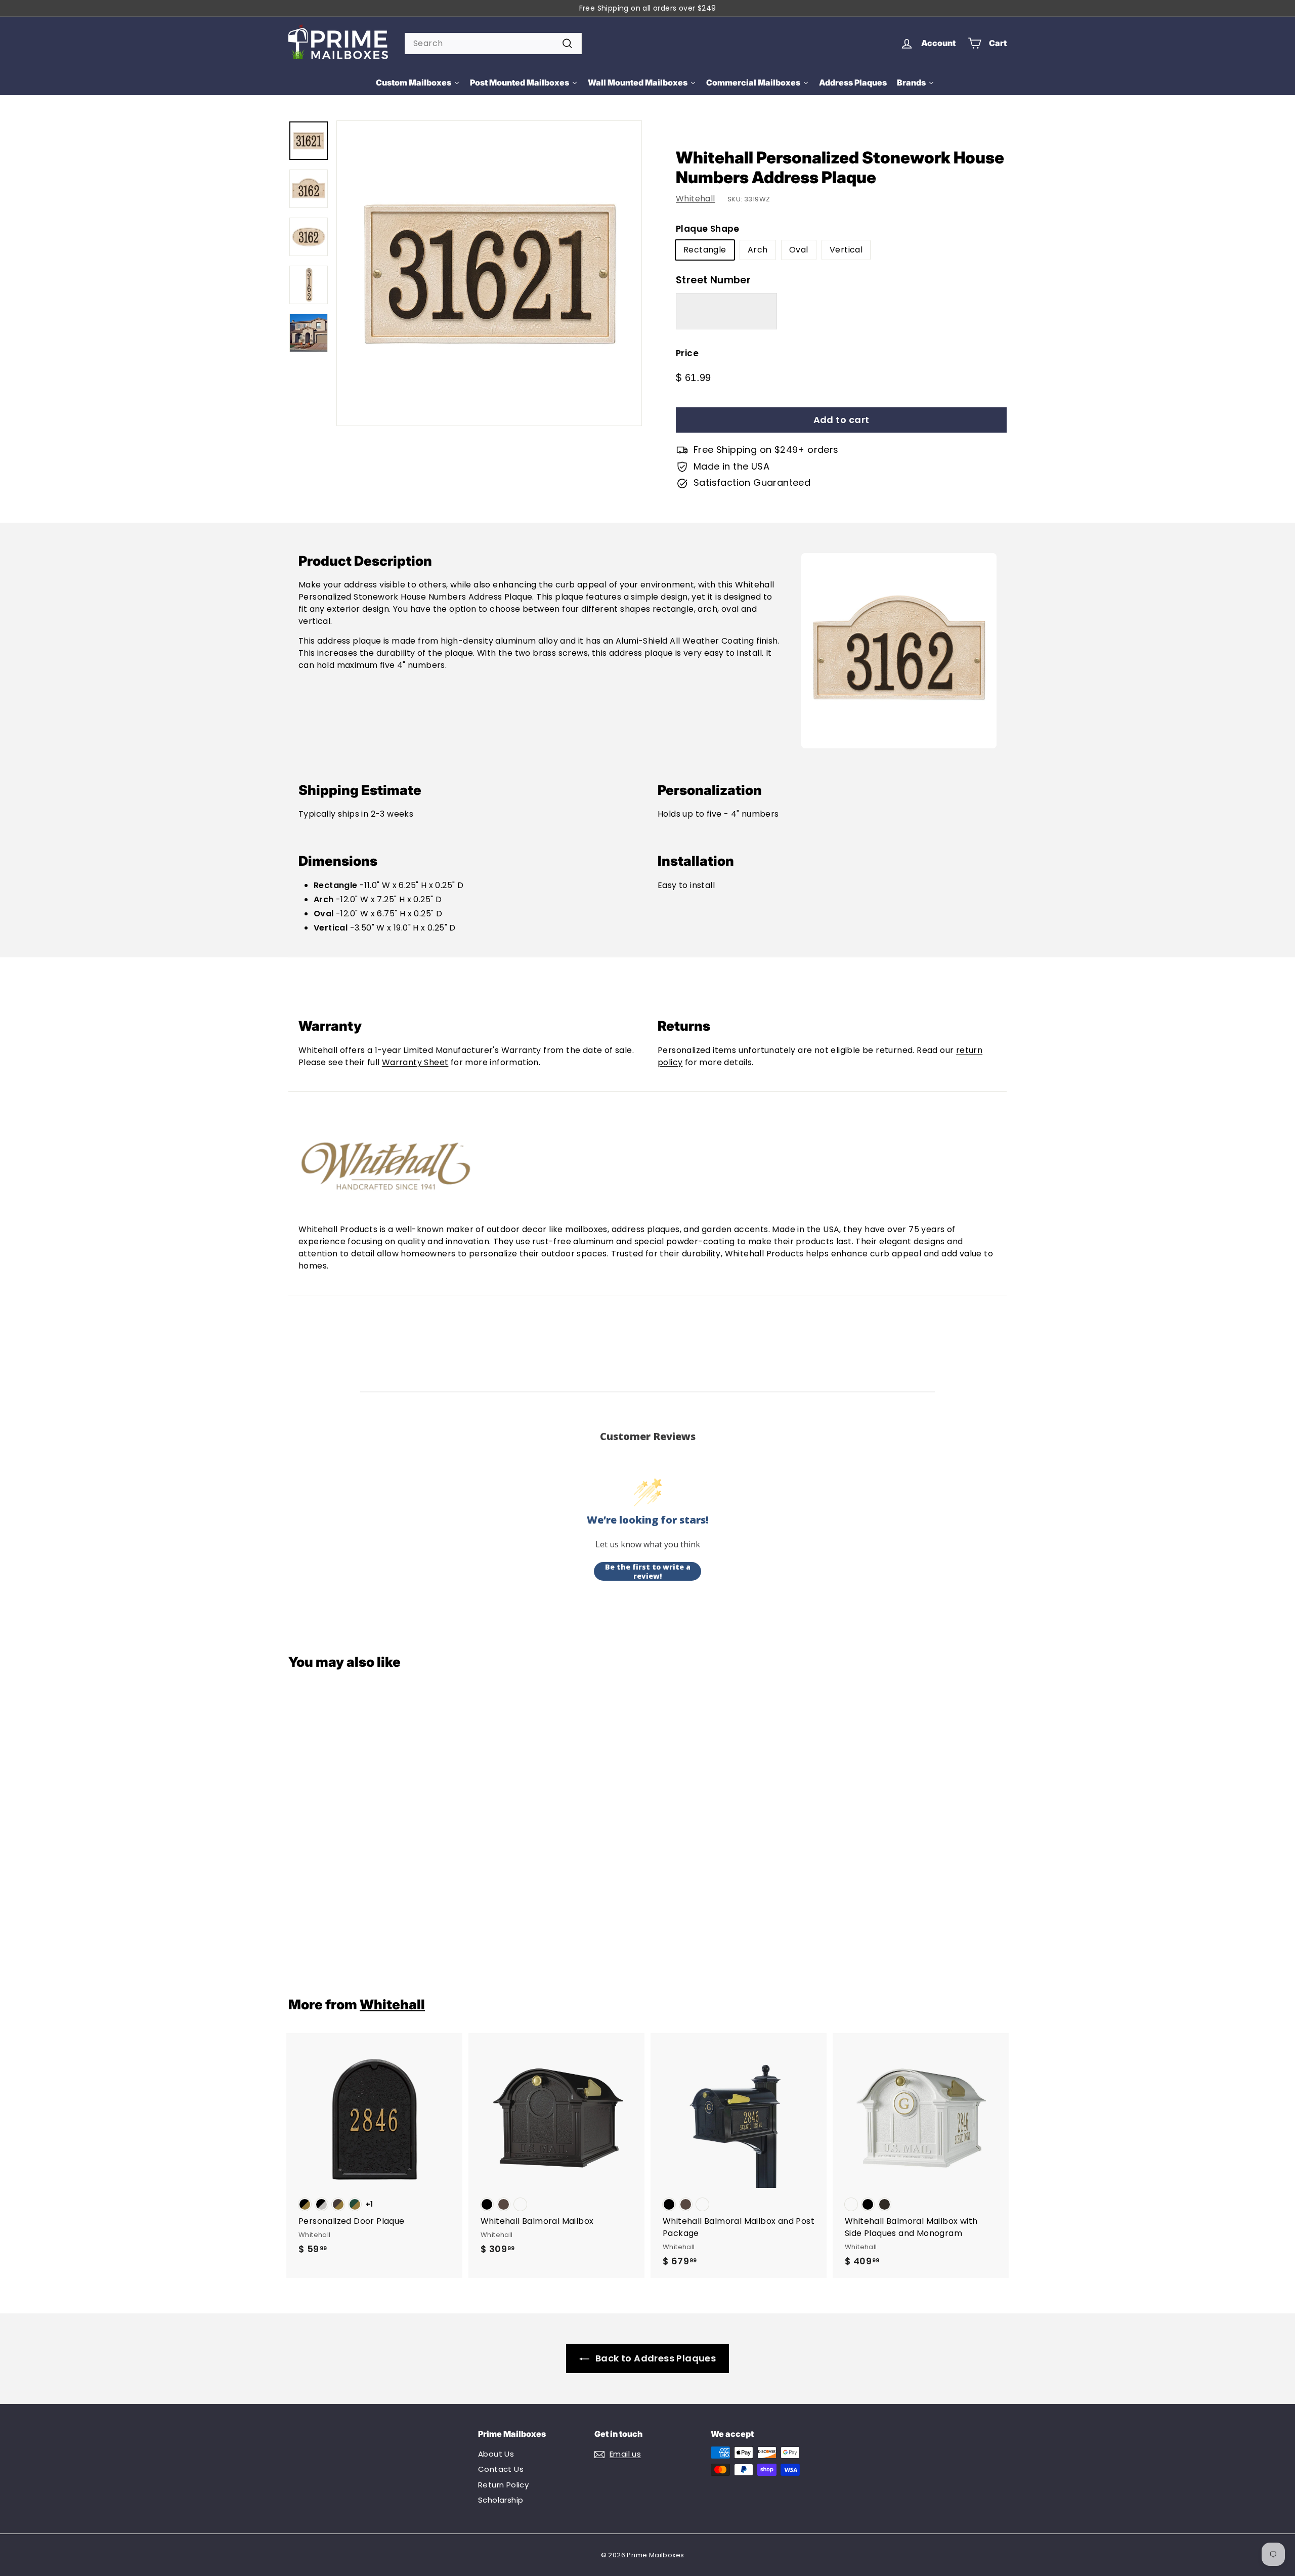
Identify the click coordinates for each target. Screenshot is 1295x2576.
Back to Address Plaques (656, 2358)
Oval (799, 250)
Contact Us (501, 2469)
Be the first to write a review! (648, 1571)
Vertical (846, 250)
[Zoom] (489, 273)
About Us (496, 2454)
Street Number (713, 280)
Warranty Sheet (415, 1062)
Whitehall (696, 199)
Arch (758, 250)
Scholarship (501, 2500)
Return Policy (503, 2485)
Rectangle (705, 250)
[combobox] (493, 44)
